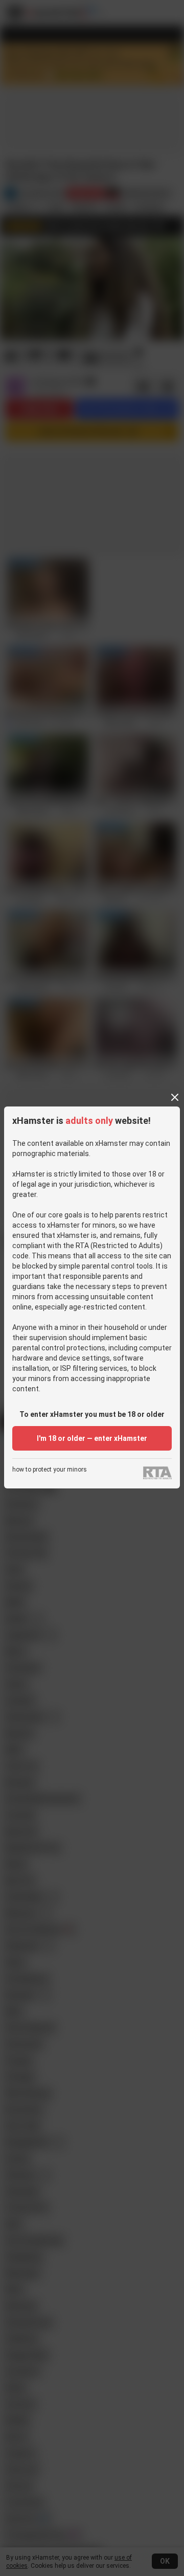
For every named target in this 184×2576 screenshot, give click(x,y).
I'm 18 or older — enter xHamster (92, 1438)
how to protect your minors (50, 1470)
